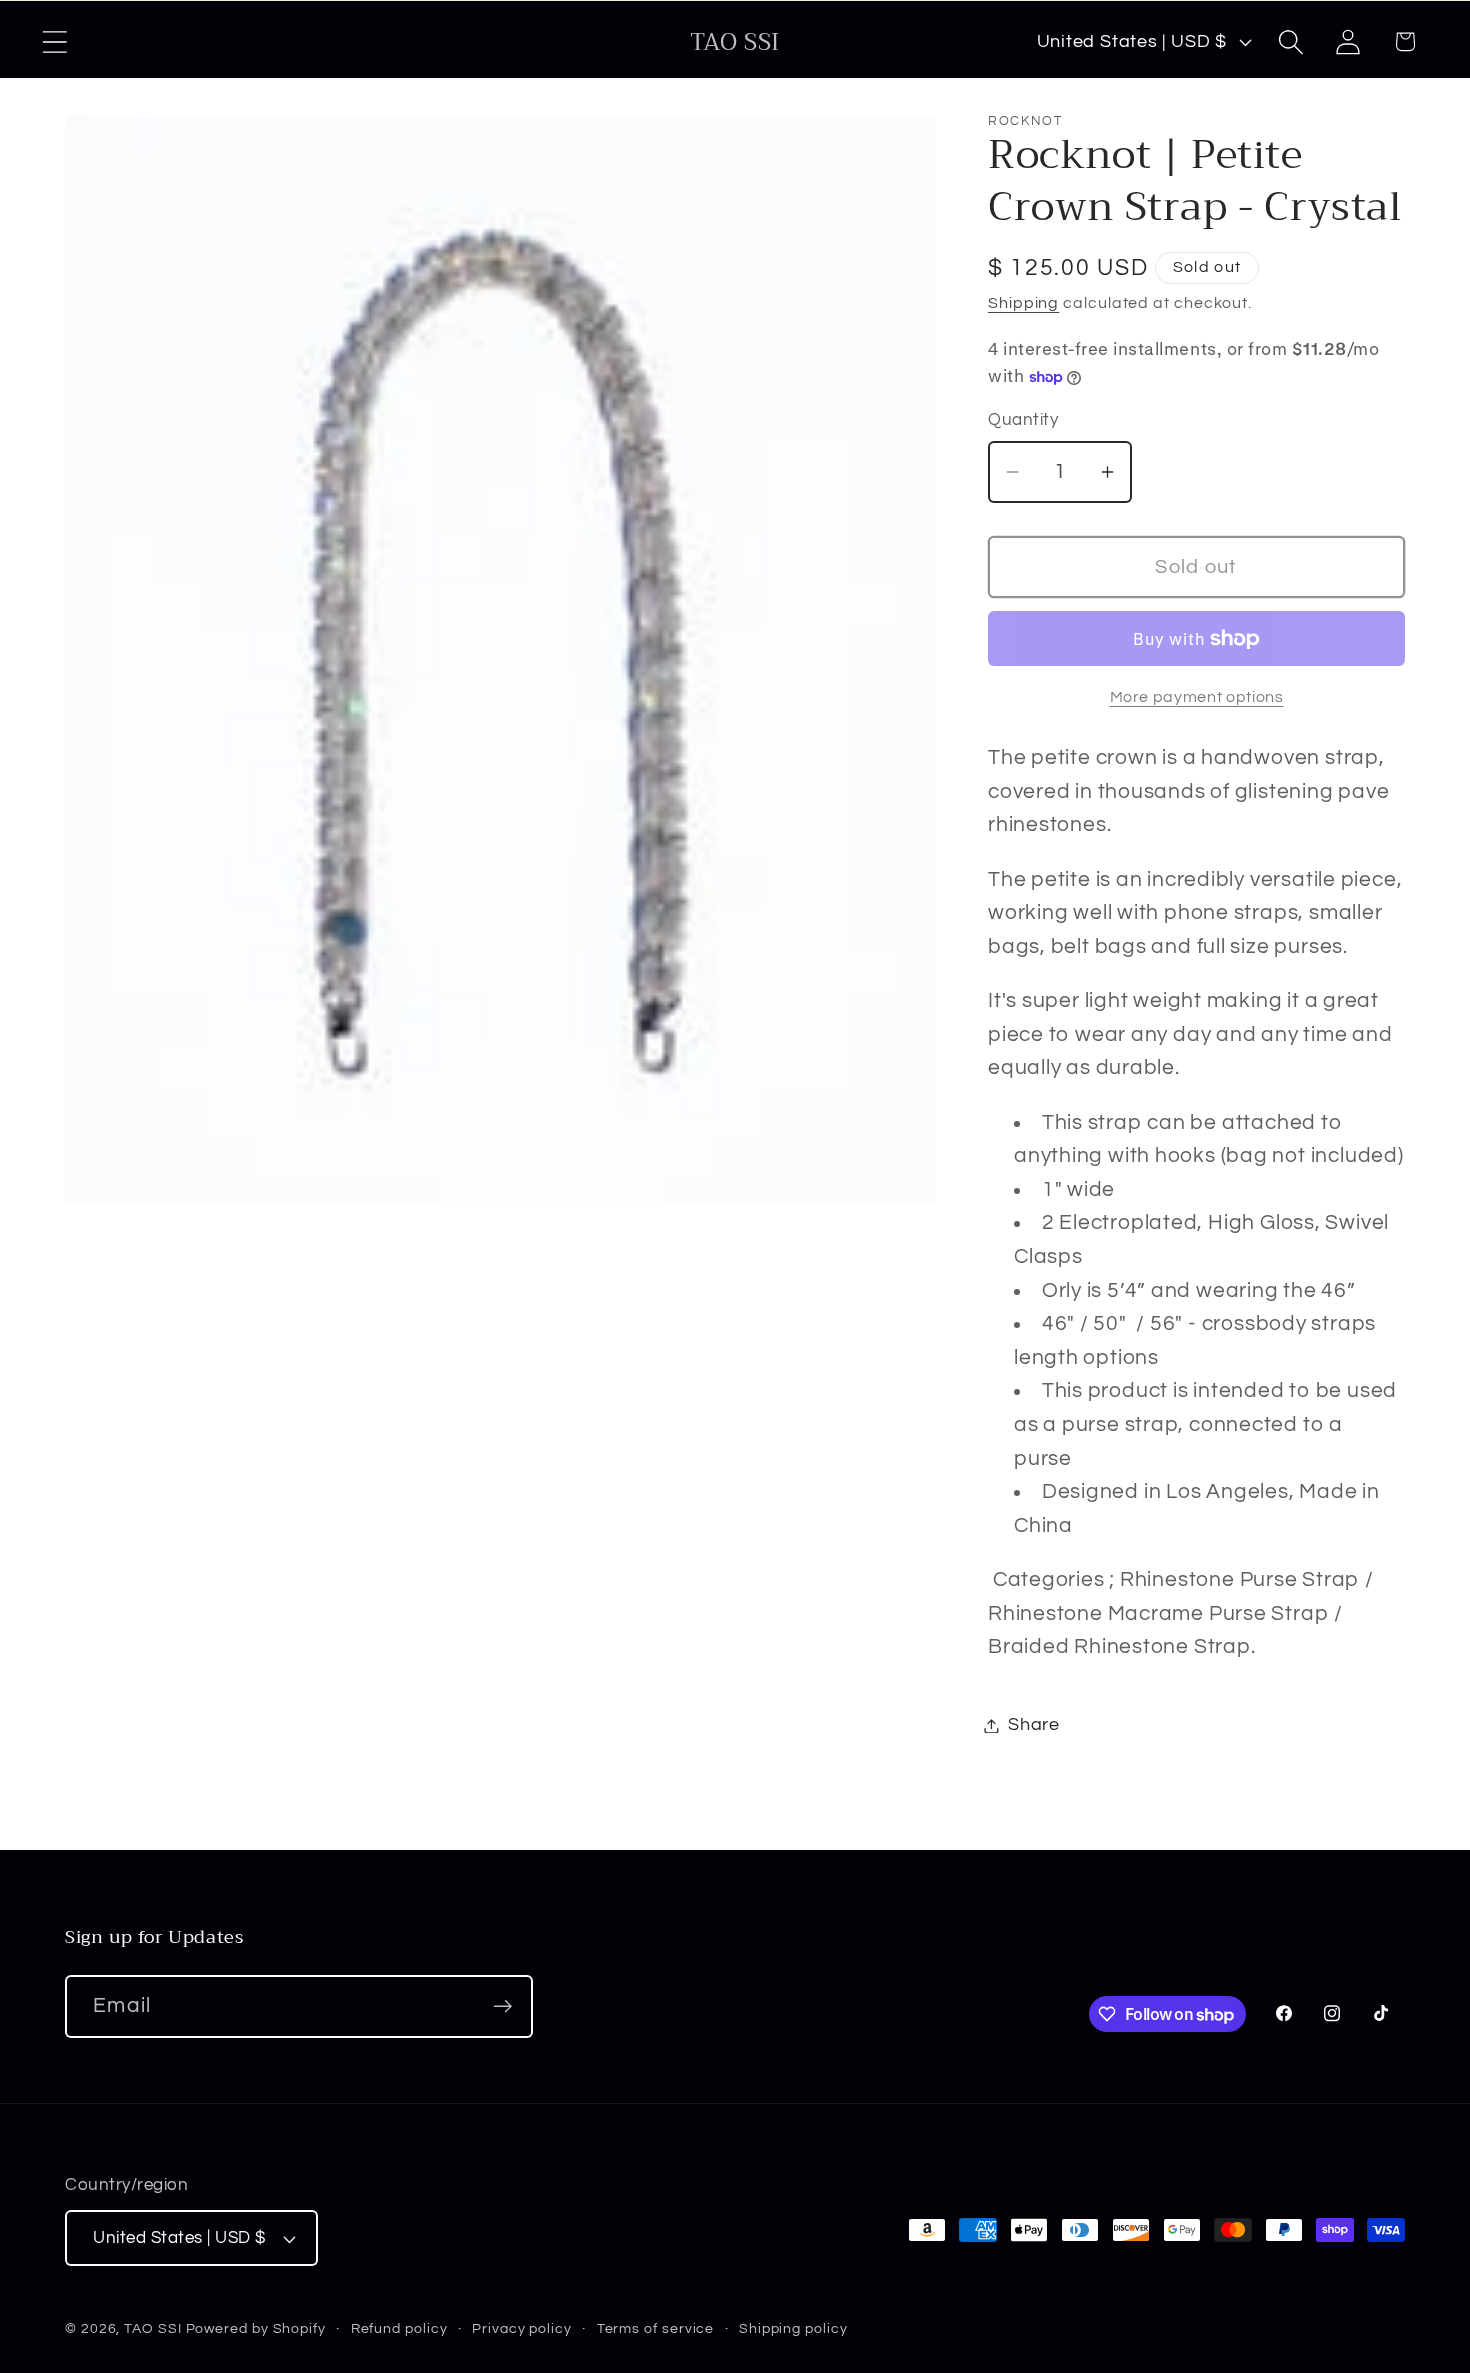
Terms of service (656, 2328)
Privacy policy (522, 2328)
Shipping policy (793, 2328)
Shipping (1023, 304)
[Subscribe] (502, 2006)
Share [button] (1034, 1725)
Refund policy (399, 2328)
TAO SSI (152, 2328)
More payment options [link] (1197, 697)
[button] (54, 41)
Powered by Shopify (256, 2328)
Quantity (1023, 421)
